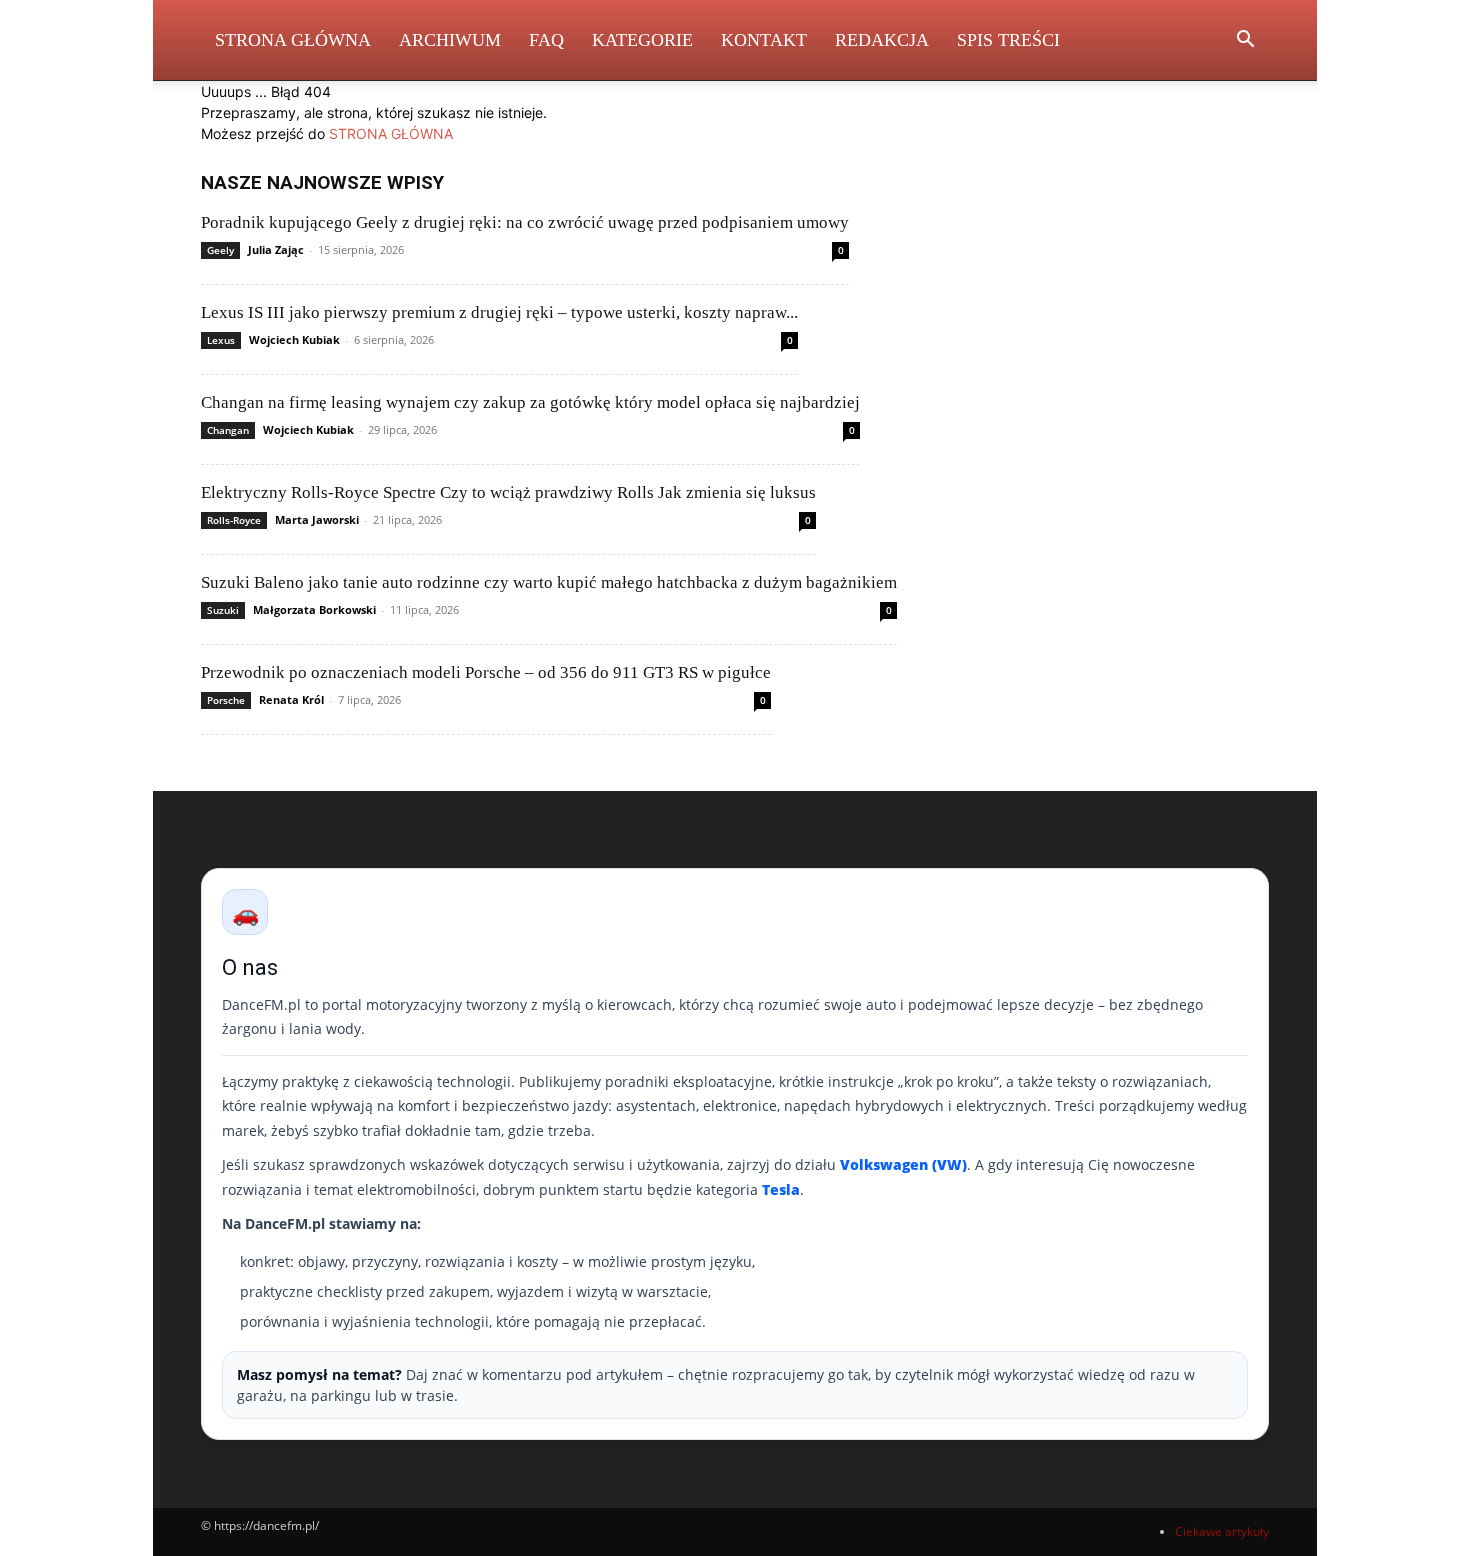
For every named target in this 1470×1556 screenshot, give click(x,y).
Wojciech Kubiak (294, 339)
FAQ (546, 40)
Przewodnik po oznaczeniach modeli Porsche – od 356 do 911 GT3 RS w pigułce (486, 672)
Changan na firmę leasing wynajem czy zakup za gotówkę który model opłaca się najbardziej (530, 402)
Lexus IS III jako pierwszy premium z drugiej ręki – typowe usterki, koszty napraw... (499, 312)
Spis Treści (1008, 40)
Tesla (781, 1189)
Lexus (221, 340)
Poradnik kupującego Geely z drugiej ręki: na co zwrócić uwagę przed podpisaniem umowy (525, 222)
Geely (220, 250)
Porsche (226, 700)
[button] (1245, 41)
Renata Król (291, 699)
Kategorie (642, 40)
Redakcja (882, 40)
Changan (228, 430)
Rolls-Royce (234, 520)
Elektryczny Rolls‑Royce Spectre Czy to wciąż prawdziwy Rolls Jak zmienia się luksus (508, 492)
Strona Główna (293, 40)
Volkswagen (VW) (903, 1164)
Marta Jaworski (317, 519)
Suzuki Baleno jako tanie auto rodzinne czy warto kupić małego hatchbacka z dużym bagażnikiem (549, 582)
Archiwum (450, 40)
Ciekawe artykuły (1222, 1531)
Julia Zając (276, 249)
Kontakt (764, 40)
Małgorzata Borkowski (314, 609)
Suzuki (223, 610)
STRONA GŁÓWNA (391, 133)
